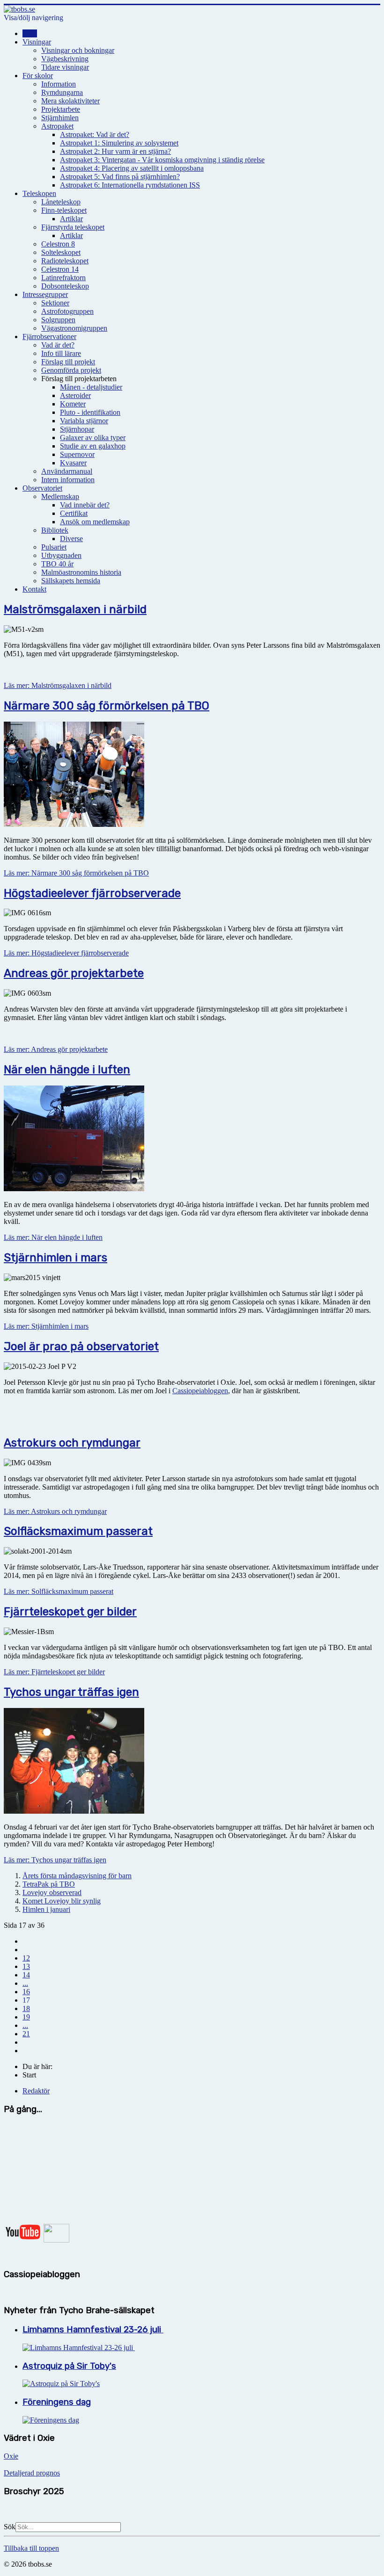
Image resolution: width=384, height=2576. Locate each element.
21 (26, 2034)
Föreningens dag (57, 2402)
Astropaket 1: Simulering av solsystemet (119, 143)
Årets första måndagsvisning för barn (77, 1876)
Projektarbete (61, 109)
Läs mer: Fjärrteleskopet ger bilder (54, 1672)
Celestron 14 (60, 269)
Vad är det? (58, 345)
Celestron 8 (58, 244)
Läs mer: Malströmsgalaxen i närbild (58, 685)
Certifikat (74, 513)
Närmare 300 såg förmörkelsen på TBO (107, 706)
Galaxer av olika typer (93, 438)
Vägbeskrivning (65, 59)
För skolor (38, 76)
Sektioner (55, 303)
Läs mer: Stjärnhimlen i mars (46, 1326)
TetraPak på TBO (49, 1884)
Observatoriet (42, 488)
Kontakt (34, 589)
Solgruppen (58, 320)
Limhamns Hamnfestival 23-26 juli (93, 2330)
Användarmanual (67, 471)
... (25, 1983)
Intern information (68, 480)
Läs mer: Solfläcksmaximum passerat (59, 1591)
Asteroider (75, 395)
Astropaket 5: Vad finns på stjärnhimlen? (120, 177)
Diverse (71, 539)
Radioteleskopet (65, 261)
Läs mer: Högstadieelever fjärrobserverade (66, 953)
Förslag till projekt (68, 362)
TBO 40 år (57, 564)
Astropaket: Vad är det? (95, 134)
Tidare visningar (65, 67)
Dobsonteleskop (65, 286)
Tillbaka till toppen (31, 2548)
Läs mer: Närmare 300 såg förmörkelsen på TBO (76, 873)
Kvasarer (73, 463)
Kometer (73, 404)
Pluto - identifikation (90, 412)
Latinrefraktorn (63, 278)
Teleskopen (39, 193)
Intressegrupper (45, 294)
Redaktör (36, 2091)
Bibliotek (55, 530)
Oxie (11, 2456)
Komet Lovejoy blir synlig (62, 1901)
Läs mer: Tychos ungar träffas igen (55, 1860)
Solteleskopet (61, 252)
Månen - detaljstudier (91, 387)
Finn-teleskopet (64, 210)
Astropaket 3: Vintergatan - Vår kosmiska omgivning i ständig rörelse (162, 160)
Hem (30, 33)
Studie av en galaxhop (93, 446)
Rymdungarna (62, 92)
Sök (10, 2527)
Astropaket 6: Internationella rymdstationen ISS (130, 185)
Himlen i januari (46, 1909)
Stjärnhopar (77, 429)
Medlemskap (60, 496)
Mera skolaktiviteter (70, 101)
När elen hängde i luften (67, 1070)
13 (26, 1966)
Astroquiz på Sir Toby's (69, 2366)
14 (26, 1975)
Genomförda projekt (71, 370)
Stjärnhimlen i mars (55, 1258)
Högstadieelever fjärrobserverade (92, 893)
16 (26, 1992)
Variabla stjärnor (84, 421)
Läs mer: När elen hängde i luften (53, 1237)
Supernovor (77, 454)
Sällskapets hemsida (71, 581)
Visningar (37, 42)
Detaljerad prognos (32, 2473)
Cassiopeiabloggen (200, 1391)
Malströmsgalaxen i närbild (75, 609)
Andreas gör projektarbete (74, 973)
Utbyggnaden (61, 555)
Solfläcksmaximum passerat (78, 1531)
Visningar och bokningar (78, 50)
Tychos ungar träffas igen (71, 1692)
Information (59, 84)
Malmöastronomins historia (81, 572)
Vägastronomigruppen (74, 328)
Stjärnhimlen (60, 118)
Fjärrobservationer (49, 336)
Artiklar (71, 219)
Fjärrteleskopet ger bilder (70, 1612)
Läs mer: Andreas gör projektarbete (56, 1049)
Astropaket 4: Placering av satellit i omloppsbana (132, 168)
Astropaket (57, 126)
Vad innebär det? (85, 505)
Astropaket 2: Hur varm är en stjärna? (115, 151)
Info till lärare (61, 353)
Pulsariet (54, 547)
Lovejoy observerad (52, 1892)
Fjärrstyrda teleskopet (73, 227)
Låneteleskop (61, 202)
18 (26, 2008)
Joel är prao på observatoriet (81, 1346)
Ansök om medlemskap (95, 522)
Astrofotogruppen (67, 311)
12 (26, 1958)
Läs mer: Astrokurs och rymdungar (55, 1511)
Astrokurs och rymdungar (72, 1443)
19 (26, 2017)
